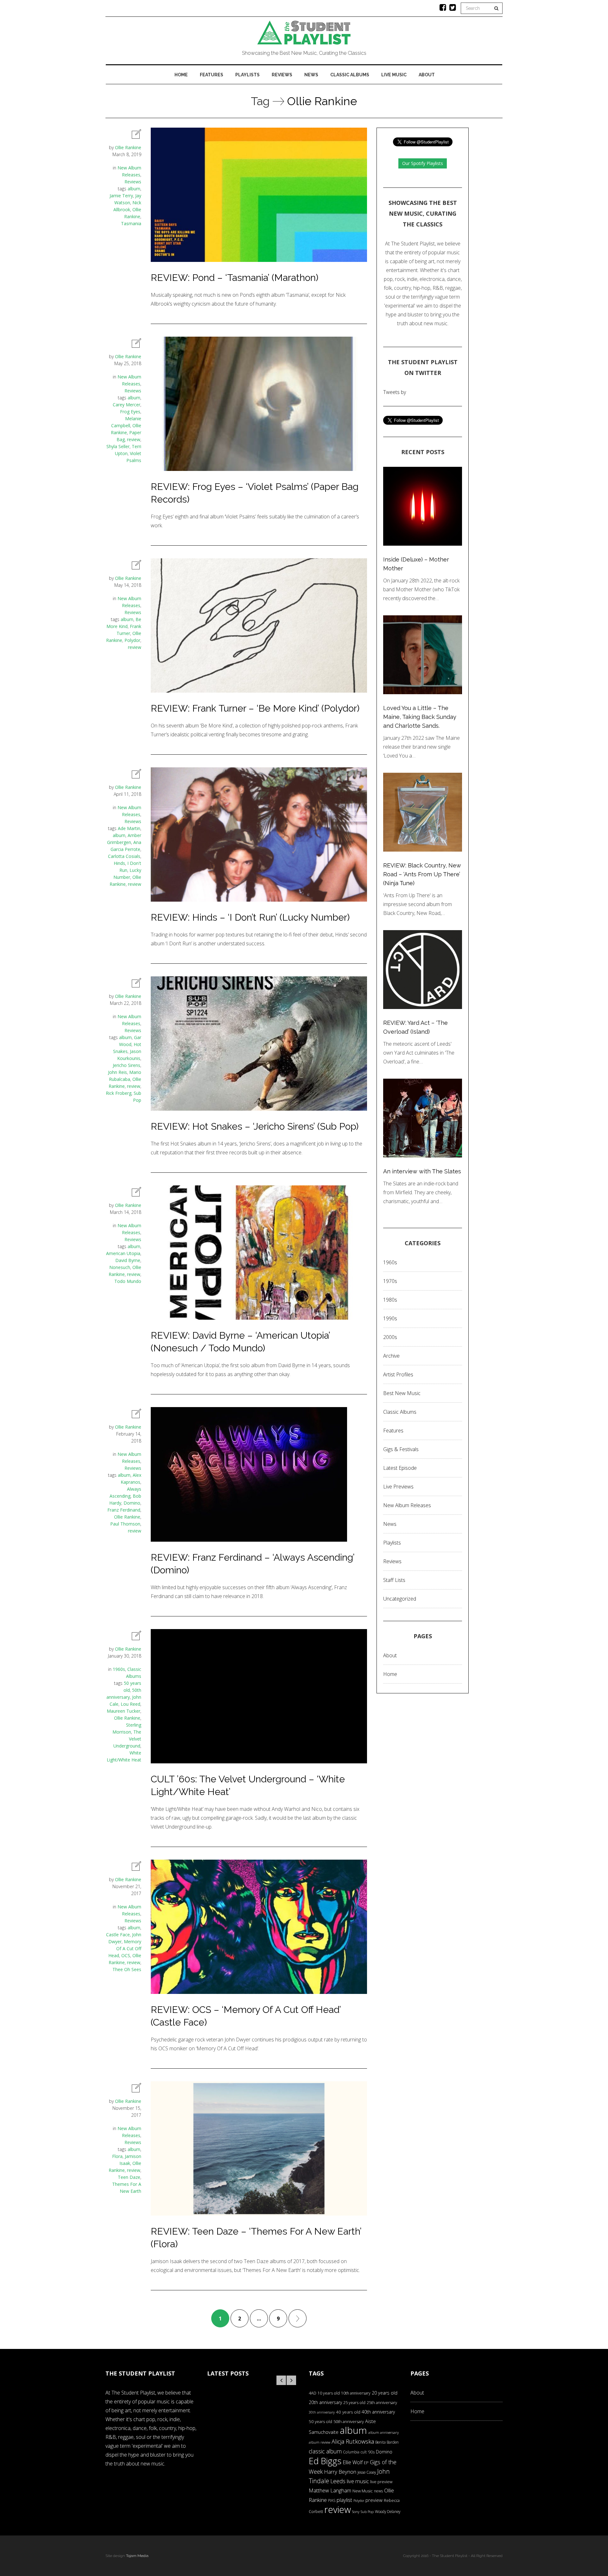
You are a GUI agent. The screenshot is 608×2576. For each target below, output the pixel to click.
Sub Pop (367, 2512)
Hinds (119, 863)
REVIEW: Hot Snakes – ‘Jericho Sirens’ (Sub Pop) (255, 1126)
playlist (344, 2500)
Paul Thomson (125, 1524)
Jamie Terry (121, 196)
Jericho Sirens (127, 1065)
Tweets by (395, 392)
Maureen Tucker (123, 1711)
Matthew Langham (330, 2490)
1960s (119, 1669)
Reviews (282, 75)
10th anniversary (356, 2393)
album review (320, 2442)
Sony (356, 2512)
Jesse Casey (367, 2472)
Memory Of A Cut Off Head (125, 1948)
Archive (391, 1356)
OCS (126, 1955)
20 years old (385, 2393)
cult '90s (368, 2452)
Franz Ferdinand (124, 1510)
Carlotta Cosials (124, 856)
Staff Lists (394, 1580)
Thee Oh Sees (127, 1969)
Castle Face (118, 1935)
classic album (325, 2451)
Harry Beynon (340, 2472)
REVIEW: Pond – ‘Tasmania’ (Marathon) (234, 278)
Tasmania (131, 223)
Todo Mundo (128, 1281)
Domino (132, 1503)
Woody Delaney (388, 2511)
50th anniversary (349, 2421)
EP (366, 2463)
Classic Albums (350, 75)
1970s (390, 1281)
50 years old (320, 2421)
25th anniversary (382, 2403)
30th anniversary (322, 2412)
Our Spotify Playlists (423, 163)
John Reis (117, 1072)
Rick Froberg (119, 1093)
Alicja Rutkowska (353, 2441)
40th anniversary (378, 2412)
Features (212, 75)
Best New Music (402, 1393)
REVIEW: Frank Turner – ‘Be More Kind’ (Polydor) (255, 708)
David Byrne (128, 1260)
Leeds (338, 2481)
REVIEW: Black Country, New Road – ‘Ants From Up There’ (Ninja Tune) (422, 874)
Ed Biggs (325, 2461)
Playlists (247, 75)
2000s (390, 1337)
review (134, 439)
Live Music (394, 75)
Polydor (132, 640)
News (311, 75)
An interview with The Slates (422, 1171)
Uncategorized (400, 1599)
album (134, 189)
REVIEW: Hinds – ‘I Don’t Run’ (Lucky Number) (250, 917)
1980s (390, 1300)
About (427, 75)
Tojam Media (137, 2556)
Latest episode (400, 1468)
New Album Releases (407, 1505)
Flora (117, 2156)
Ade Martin (129, 828)
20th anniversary (325, 2402)
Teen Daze (129, 2177)
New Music (363, 2491)
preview (374, 2500)
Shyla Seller (118, 446)
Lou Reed (130, 1704)
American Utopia (123, 1253)
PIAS (332, 2500)
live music (358, 2481)
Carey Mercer (127, 405)
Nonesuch (120, 1267)
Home (181, 75)
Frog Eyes (130, 412)
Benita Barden (387, 2442)
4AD (313, 2393)
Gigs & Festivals (401, 1449)
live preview (381, 2482)
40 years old (348, 2412)
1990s (390, 1318)
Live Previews (398, 1487)
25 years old (354, 2403)
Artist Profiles (398, 1374)
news (378, 2491)
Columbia (351, 2452)
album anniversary (383, 2432)
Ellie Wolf (353, 2462)
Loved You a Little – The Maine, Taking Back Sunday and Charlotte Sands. (420, 717)
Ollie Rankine (128, 147)
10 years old (329, 2393)
